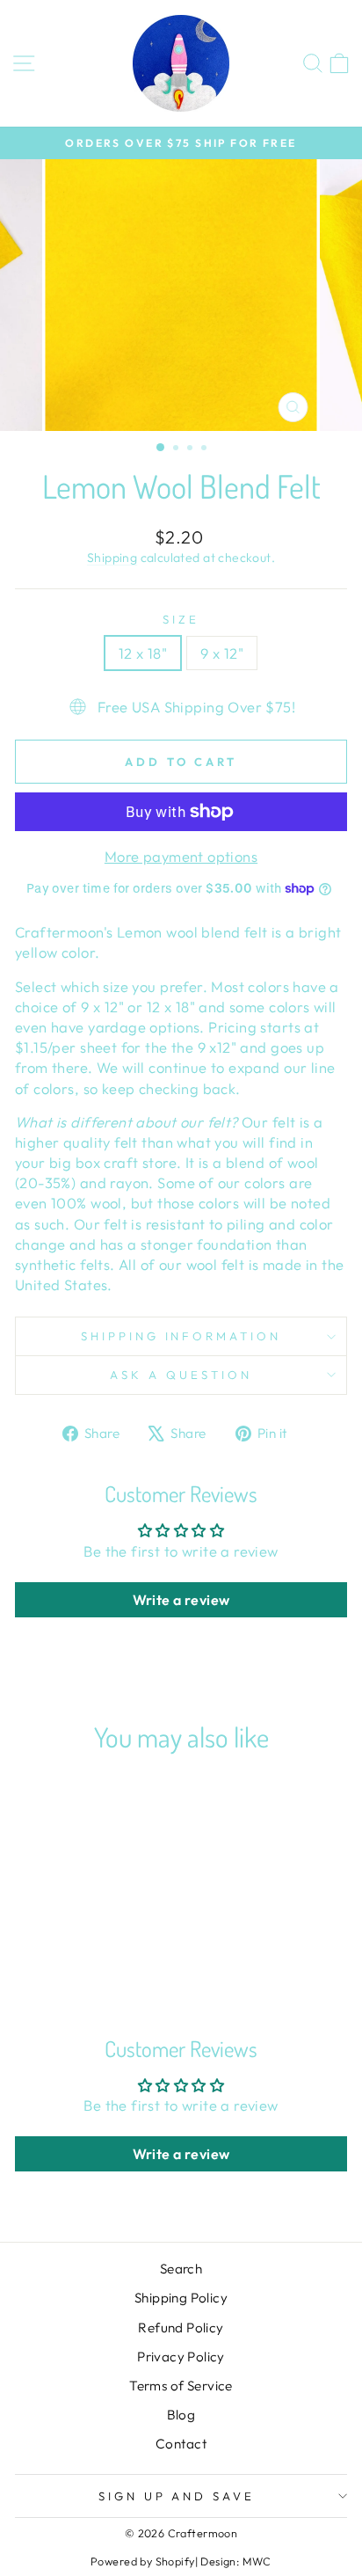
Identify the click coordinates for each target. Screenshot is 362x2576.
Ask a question (181, 1375)
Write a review (181, 1600)
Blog (181, 2415)
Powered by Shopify (142, 2561)
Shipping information (181, 1336)
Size (181, 619)
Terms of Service (181, 2386)
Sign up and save (177, 2496)
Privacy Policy (181, 2357)
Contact (181, 2444)
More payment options (181, 856)
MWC (257, 2561)
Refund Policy (181, 2328)
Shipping (112, 558)
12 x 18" (143, 653)
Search (181, 2269)
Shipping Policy (181, 2298)
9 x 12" (222, 653)
